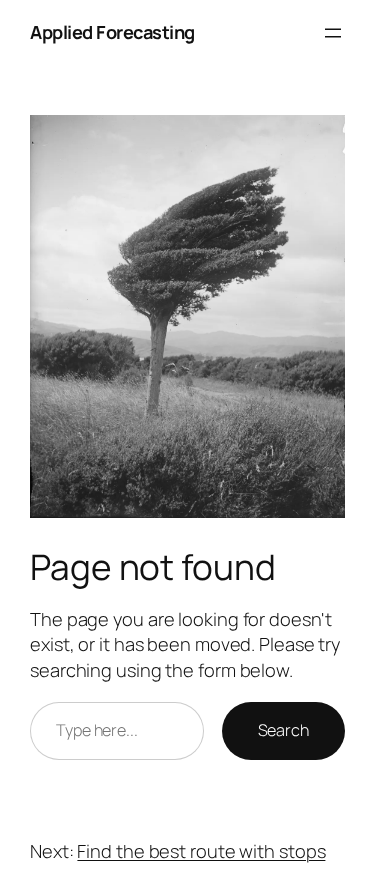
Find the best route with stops (201, 851)
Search (283, 730)
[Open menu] (333, 33)
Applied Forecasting (112, 32)
